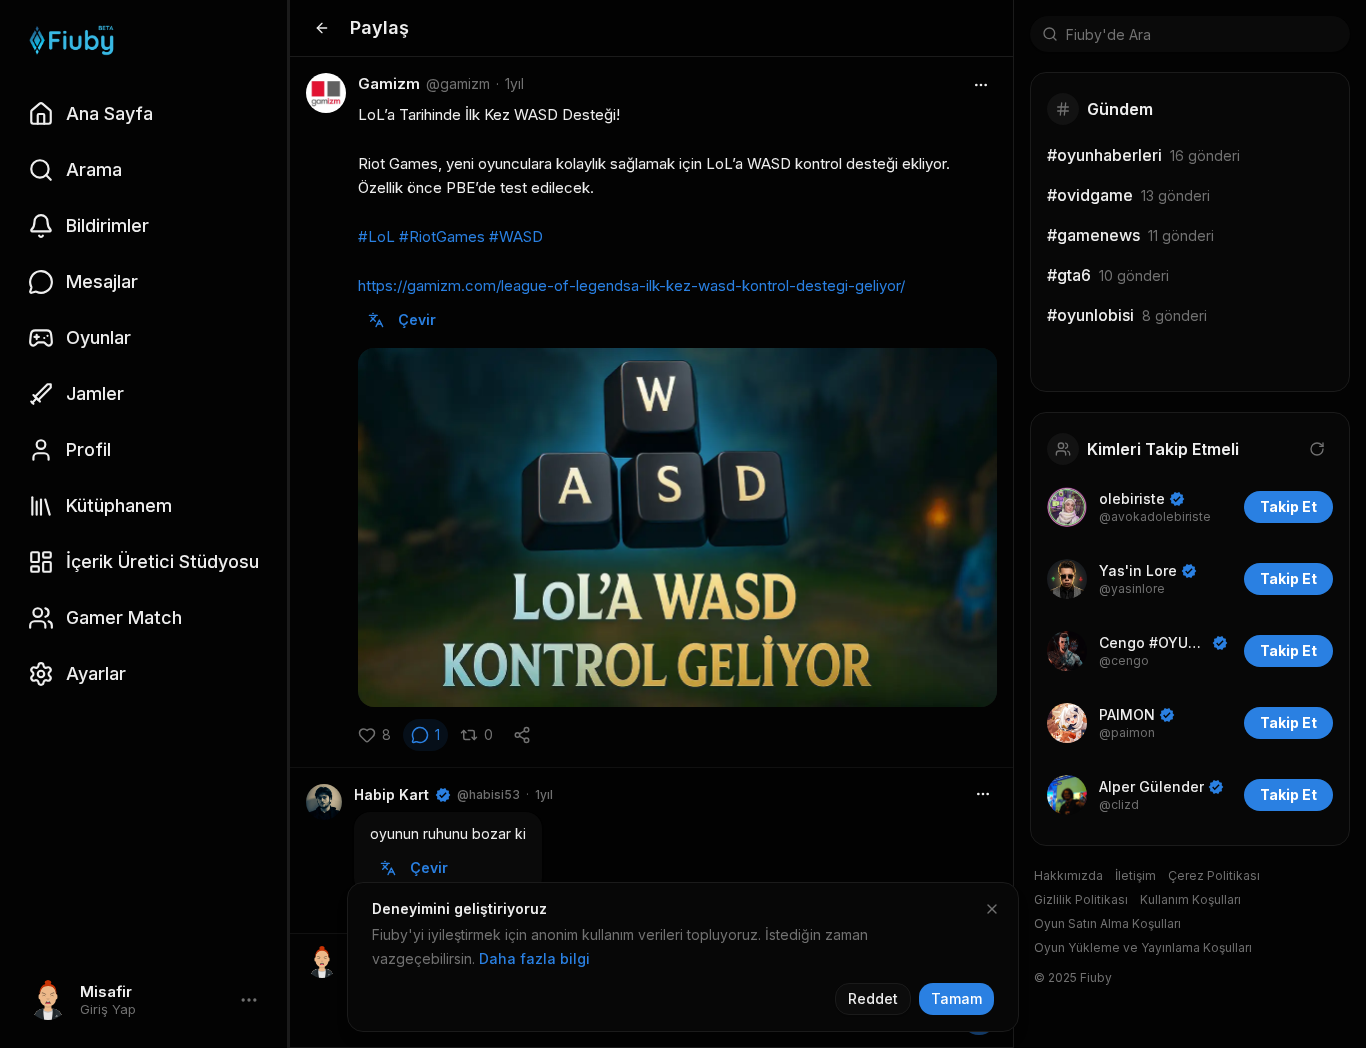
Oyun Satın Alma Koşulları (1107, 923)
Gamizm (389, 83)
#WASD (516, 236)
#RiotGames (442, 236)
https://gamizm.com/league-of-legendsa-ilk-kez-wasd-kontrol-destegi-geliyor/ (631, 285)
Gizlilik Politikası (1081, 899)
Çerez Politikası (1214, 875)
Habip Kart (391, 794)
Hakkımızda (1068, 875)
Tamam (956, 998)
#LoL (376, 236)
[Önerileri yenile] (1317, 449)
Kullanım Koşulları (1190, 899)
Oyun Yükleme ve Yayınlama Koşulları (1143, 947)
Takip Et (1288, 506)
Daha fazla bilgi (534, 958)
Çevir (417, 319)
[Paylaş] (522, 735)
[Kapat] (992, 909)
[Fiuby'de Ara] (1050, 34)
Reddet (873, 998)
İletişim (1135, 875)
